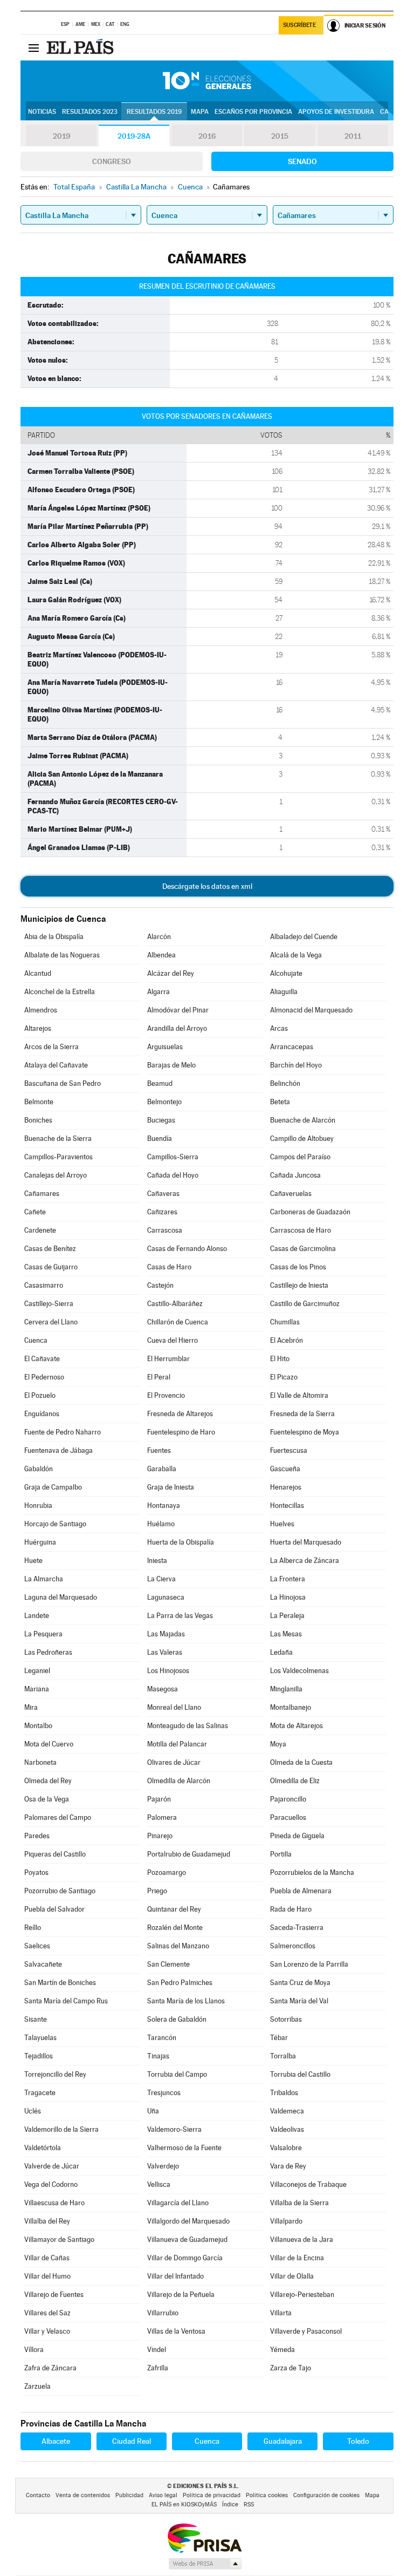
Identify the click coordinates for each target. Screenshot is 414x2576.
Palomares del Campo (58, 1817)
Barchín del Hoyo (296, 1065)
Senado (302, 161)
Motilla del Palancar (177, 1744)
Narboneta (40, 1762)
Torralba (283, 2056)
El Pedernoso (44, 1377)
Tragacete (40, 2093)
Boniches (38, 1120)
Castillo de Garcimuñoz (305, 1304)
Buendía (160, 1139)
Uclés (33, 2111)
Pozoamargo (167, 1872)
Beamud (160, 1083)
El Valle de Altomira (299, 1395)
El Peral (159, 1377)
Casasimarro (44, 1285)
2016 (207, 136)
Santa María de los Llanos (186, 2001)
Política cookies (267, 2495)
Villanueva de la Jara (302, 2239)
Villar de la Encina (297, 2258)
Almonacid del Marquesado (311, 1010)
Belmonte (39, 1102)
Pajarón (159, 1799)
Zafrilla (158, 2368)
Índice (230, 2504)
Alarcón (159, 937)
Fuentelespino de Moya (305, 1432)
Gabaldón (39, 1469)
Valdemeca (287, 2111)
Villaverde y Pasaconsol (306, 2331)
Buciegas (161, 1120)
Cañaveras (163, 1194)
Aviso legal (163, 2495)
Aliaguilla (284, 992)
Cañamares (42, 1194)
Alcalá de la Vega (296, 955)
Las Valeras (165, 1652)
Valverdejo (163, 2166)
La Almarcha (44, 1579)
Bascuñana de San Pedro (63, 1083)
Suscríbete (299, 25)
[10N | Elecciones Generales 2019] (207, 81)
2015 (280, 136)
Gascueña (285, 1469)
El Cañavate (42, 1359)
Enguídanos (42, 1414)
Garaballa (162, 1469)
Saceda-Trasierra (297, 1928)
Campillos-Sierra (173, 1157)
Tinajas (158, 2056)
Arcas (279, 1028)
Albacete (56, 2441)
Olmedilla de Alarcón (179, 1781)
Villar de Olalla (292, 2276)
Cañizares (162, 1212)
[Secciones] (33, 47)
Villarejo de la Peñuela (181, 2295)
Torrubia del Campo (177, 2074)
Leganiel (37, 1671)
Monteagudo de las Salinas (188, 1726)
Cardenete (40, 1230)
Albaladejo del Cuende (304, 937)
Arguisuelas (165, 1047)
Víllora (34, 2350)
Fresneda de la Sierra (302, 1414)
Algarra (158, 992)
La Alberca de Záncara (305, 1561)
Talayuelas (40, 2038)
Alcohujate (286, 973)
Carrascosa (165, 1230)
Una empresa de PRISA (204, 2537)
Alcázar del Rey (171, 973)
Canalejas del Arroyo (56, 1175)
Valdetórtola (43, 2148)
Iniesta (157, 1561)
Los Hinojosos (168, 1671)
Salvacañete (43, 1964)
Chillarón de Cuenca (178, 1322)
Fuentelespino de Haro (181, 1432)
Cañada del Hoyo (173, 1175)
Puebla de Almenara (301, 1891)
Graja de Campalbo (53, 1487)
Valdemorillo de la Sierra (61, 2129)
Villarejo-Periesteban (302, 2295)
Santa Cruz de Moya (300, 1983)
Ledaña (281, 1652)
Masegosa (163, 1689)
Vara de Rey (288, 2166)
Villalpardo (286, 2221)
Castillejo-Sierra (49, 1304)
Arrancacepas (292, 1047)
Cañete (35, 1212)
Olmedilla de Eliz (295, 1781)
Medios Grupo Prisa (205, 2564)
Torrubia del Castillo (300, 2074)
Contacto (38, 2495)
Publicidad (129, 2495)
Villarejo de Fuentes (54, 2295)
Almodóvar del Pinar (178, 1010)
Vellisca (159, 2184)
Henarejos (286, 1487)
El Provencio (166, 1395)
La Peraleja (287, 1616)
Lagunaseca (166, 1597)
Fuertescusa (289, 1450)
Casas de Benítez (50, 1249)
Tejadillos (39, 2056)
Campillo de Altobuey (302, 1139)
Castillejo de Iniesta (299, 1285)
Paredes (37, 1836)
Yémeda (282, 2350)
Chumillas (285, 1322)
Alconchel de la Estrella (60, 992)
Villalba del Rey (47, 2221)
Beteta (280, 1102)
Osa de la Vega (47, 1799)
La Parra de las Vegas (180, 1616)
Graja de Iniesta (171, 1487)
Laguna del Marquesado (61, 1597)
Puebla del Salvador (54, 1909)
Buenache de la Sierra (58, 1139)
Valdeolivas (287, 2129)
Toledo (358, 2441)
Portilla (281, 1854)
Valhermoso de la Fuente (184, 2148)
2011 (353, 136)
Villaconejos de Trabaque (308, 2184)
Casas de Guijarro (51, 1267)
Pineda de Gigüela (297, 1836)
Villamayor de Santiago (59, 2239)
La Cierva (161, 1579)
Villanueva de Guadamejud (187, 2239)
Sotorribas (286, 2019)
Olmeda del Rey (48, 1781)
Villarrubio (163, 2313)
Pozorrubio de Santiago (60, 1891)
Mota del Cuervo (49, 1744)
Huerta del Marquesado (306, 1542)
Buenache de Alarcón (303, 1120)
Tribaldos (284, 2093)
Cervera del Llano (51, 1322)
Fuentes (159, 1450)
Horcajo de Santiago (55, 1524)
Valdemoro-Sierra (174, 2129)
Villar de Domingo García (185, 2258)
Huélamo (161, 1524)
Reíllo (33, 1928)
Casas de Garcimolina (303, 1249)
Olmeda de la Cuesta (301, 1762)
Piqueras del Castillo (55, 1854)
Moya (278, 1744)
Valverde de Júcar (52, 2166)
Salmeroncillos (293, 1946)
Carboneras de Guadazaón (310, 1212)
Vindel (157, 2350)
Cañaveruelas (291, 1194)
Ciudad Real (132, 2441)
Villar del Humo (47, 2276)
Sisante (36, 2019)
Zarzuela (37, 2386)
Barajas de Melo (171, 1065)
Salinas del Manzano (178, 1946)
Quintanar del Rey (174, 1909)
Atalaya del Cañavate (56, 1065)
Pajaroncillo (288, 1799)
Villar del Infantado (175, 2276)
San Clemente (168, 1964)
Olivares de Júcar (174, 1762)
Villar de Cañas (47, 2258)
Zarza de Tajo (291, 2368)
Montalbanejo (291, 1707)
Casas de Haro (169, 1267)
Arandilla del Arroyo (177, 1028)
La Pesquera (43, 1634)
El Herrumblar (168, 1359)
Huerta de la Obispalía (181, 1542)
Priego (157, 1891)
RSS (249, 2504)
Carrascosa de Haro (301, 1230)
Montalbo (38, 1726)
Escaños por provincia (253, 112)
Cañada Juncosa (295, 1175)
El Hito (280, 1359)
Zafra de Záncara (50, 2368)
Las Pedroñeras (48, 1652)
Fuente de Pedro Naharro (63, 1432)
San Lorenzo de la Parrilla (309, 1964)
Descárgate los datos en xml (207, 886)
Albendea (161, 955)
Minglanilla (286, 1689)
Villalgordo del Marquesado (188, 2221)
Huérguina (40, 1542)
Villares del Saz (47, 2313)
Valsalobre (286, 2148)
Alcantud (38, 973)
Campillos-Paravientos (58, 1157)
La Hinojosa (288, 1597)
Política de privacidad (212, 2495)
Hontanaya (164, 1506)
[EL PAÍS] (81, 47)
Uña (153, 2111)
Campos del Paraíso (300, 1157)
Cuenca (36, 1340)
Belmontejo (164, 1102)
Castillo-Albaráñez (175, 1304)
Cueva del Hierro (172, 1340)
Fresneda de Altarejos (180, 1414)
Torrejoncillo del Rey (55, 2074)
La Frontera (288, 1579)
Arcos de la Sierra (51, 1047)
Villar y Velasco (47, 2331)
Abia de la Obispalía (54, 937)
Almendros (41, 1010)
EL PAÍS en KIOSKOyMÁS (184, 2504)
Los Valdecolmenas (299, 1671)
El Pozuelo (40, 1395)
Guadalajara (283, 2441)
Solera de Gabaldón (177, 2019)
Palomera (162, 1817)
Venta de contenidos (83, 2495)
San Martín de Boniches (60, 1983)
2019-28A (134, 136)
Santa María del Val (299, 2001)
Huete (33, 1561)
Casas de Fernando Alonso (187, 1249)
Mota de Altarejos (296, 1726)
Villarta (281, 2313)
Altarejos (38, 1028)
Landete (37, 1616)
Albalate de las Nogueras (62, 955)
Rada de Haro (291, 1909)
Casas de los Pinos (298, 1267)
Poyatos (36, 1872)
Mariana (37, 1689)
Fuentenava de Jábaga (58, 1450)
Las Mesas (286, 1634)
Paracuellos (288, 1817)
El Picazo (284, 1377)
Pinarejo (160, 1836)
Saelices (37, 1946)
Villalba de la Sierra (299, 2203)
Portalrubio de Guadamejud (189, 1854)
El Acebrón (287, 1340)
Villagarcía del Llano (178, 2203)
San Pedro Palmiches (180, 1983)
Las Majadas (166, 1634)
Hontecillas (287, 1506)
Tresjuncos (164, 2093)
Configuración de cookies (326, 2495)
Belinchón (285, 1083)
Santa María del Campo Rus (66, 2001)
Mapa (200, 112)
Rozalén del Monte (175, 1928)
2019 (61, 136)
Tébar (279, 2038)
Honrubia (38, 1506)
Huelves (282, 1524)
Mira (31, 1707)
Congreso (112, 161)
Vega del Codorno (51, 2184)
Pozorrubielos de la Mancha (312, 1872)
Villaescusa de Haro (54, 2203)
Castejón (160, 1285)
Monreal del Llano (174, 1707)
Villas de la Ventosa (176, 2331)
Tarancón (162, 2038)
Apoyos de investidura (336, 112)
